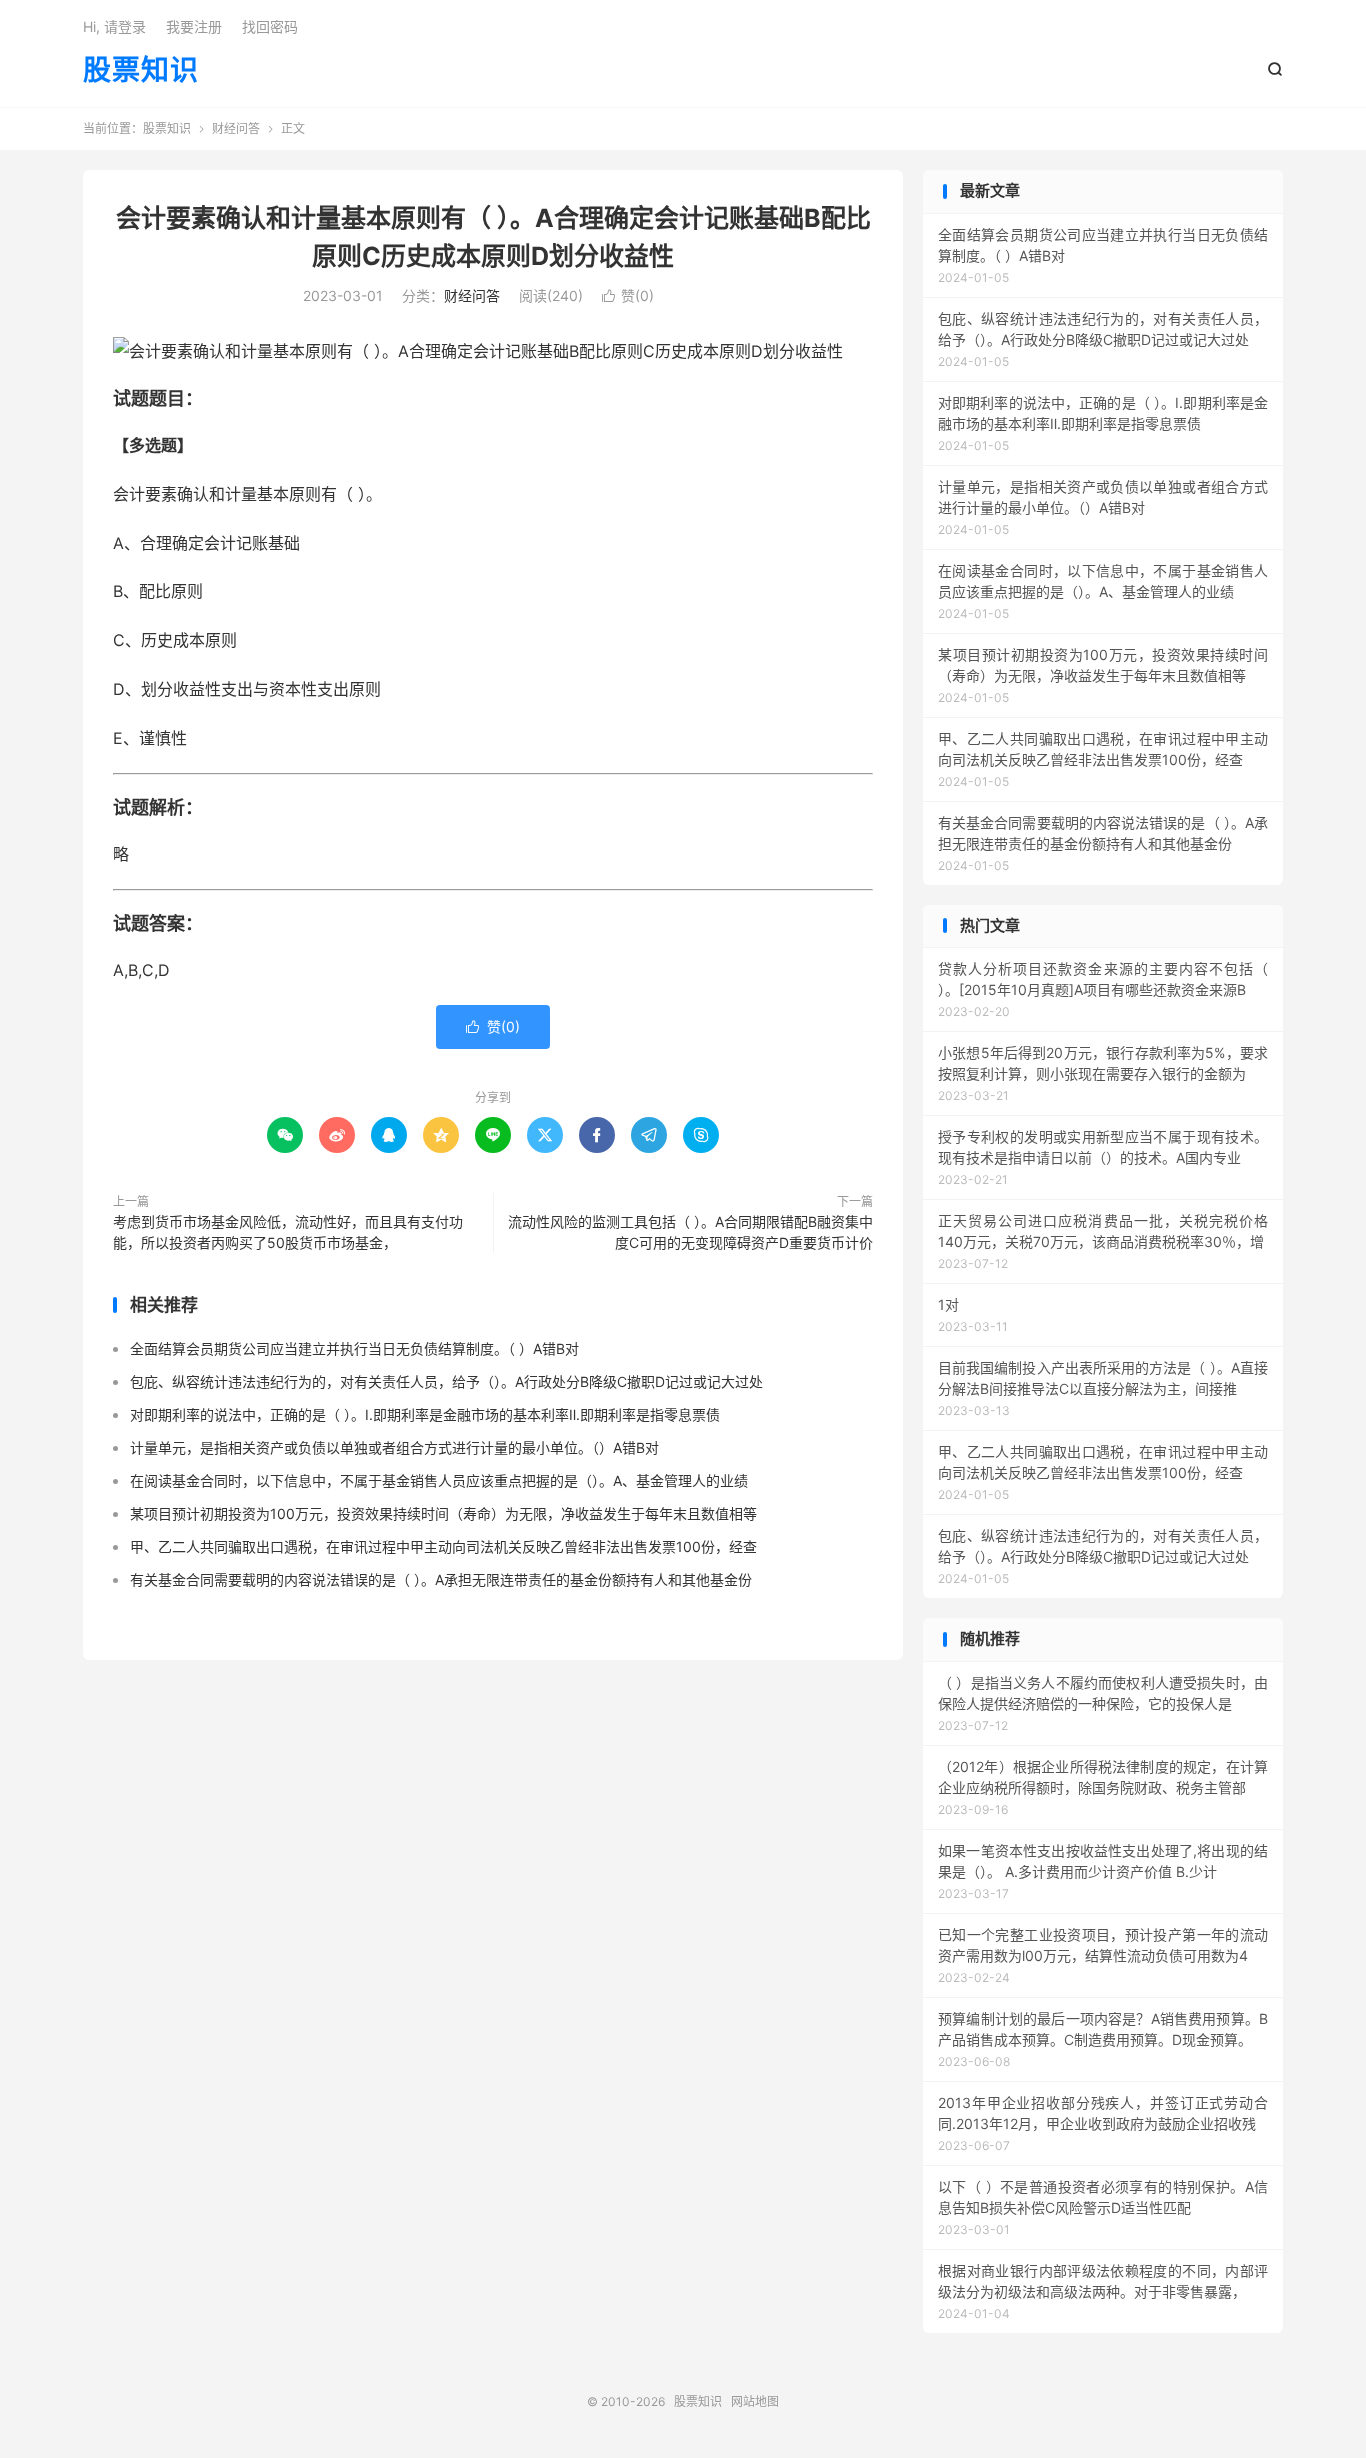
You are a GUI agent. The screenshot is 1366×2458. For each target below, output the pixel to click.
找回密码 (270, 26)
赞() (628, 295)
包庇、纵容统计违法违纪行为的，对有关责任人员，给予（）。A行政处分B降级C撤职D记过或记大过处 (446, 1381)
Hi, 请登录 (114, 26)
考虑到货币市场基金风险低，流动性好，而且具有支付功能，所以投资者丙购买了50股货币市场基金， (288, 1232)
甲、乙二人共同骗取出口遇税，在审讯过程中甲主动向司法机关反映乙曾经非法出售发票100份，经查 (443, 1546)
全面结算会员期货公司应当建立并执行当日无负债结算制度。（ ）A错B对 (354, 1348)
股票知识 (141, 71)
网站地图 (755, 2401)
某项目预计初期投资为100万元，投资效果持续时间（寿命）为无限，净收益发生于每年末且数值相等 (443, 1513)
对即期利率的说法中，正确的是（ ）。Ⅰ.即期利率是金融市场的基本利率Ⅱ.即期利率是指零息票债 (425, 1414)
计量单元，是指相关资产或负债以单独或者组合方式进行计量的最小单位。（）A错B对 (394, 1447)
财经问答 (236, 128)
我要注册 (194, 26)
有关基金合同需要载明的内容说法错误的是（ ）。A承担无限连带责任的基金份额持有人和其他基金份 (441, 1579)
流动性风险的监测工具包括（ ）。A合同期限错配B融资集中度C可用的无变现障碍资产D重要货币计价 (690, 1232)
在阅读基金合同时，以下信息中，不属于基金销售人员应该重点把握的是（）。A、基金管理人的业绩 (439, 1480)
